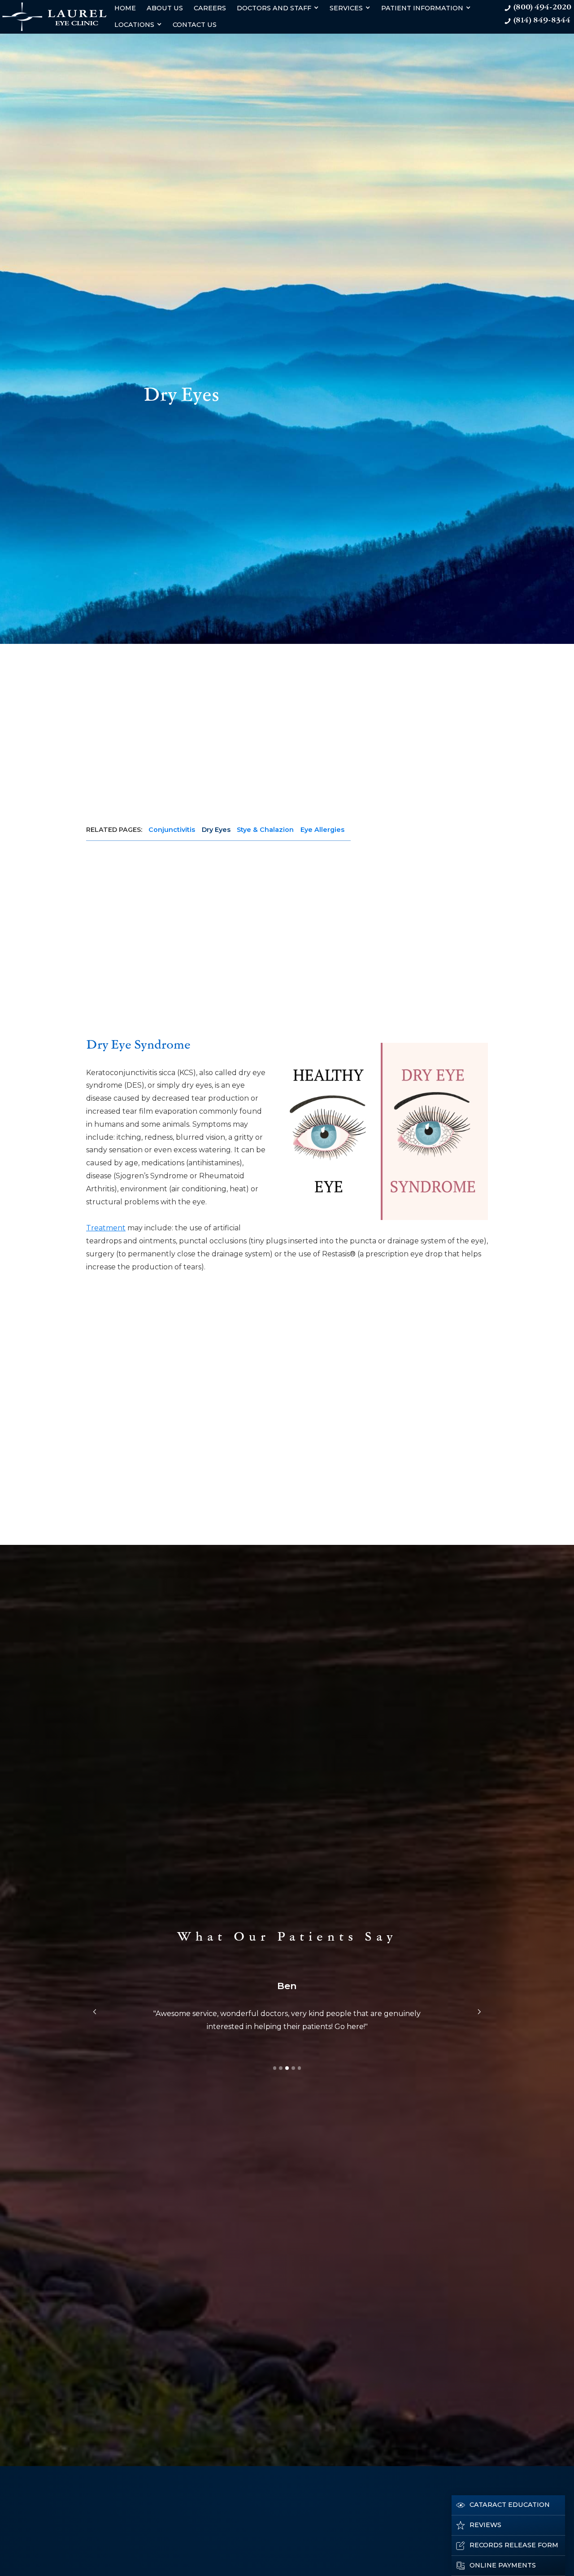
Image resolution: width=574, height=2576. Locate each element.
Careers (210, 8)
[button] (95, 2012)
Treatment (106, 1228)
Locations (134, 25)
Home (125, 8)
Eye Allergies (322, 830)
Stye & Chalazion (265, 830)
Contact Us (195, 25)
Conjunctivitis (172, 830)
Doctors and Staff (274, 8)
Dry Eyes (216, 830)
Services (346, 8)
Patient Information (422, 8)
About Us (165, 8)
